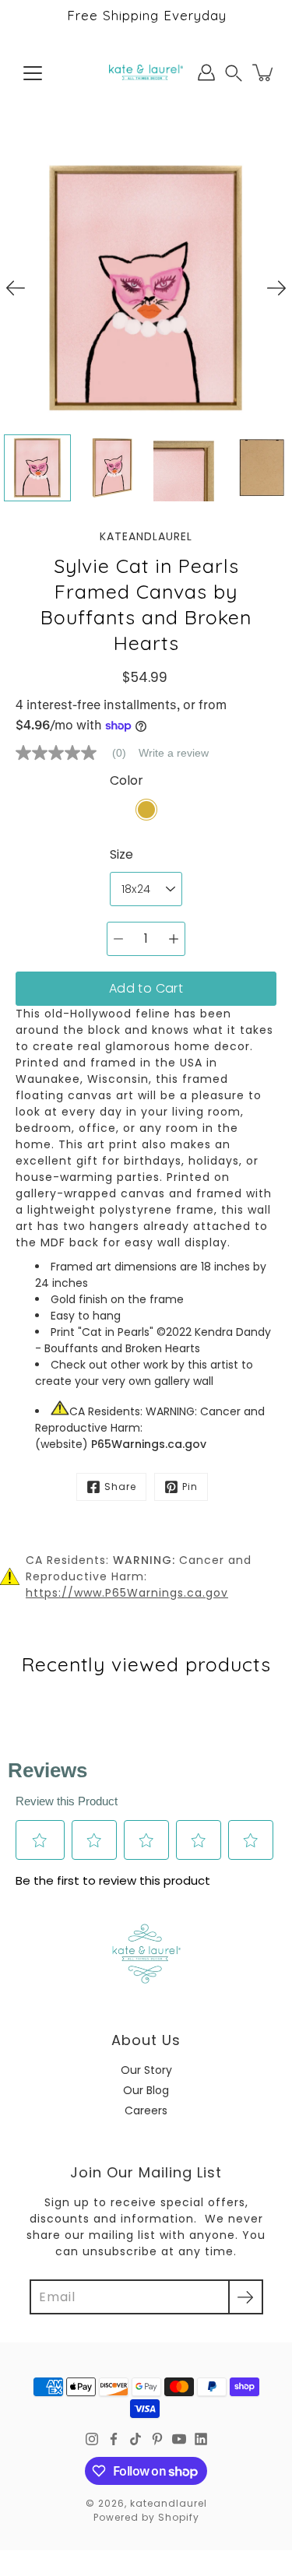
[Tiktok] (135, 2439)
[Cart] (264, 72)
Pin (190, 1487)
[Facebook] (114, 2439)
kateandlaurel (169, 2503)
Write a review (174, 753)
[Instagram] (92, 2439)
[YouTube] (179, 2439)
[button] (234, 73)
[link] (77, 753)
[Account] (206, 72)
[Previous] (16, 288)
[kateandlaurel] (146, 72)
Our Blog (146, 2090)
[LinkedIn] (201, 2439)
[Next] (276, 288)
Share (120, 1487)
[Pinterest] (157, 2439)
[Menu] (33, 73)
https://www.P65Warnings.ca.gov (127, 1593)
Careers (146, 2110)
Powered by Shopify (146, 2517)
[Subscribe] (246, 2297)
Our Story (146, 2070)
